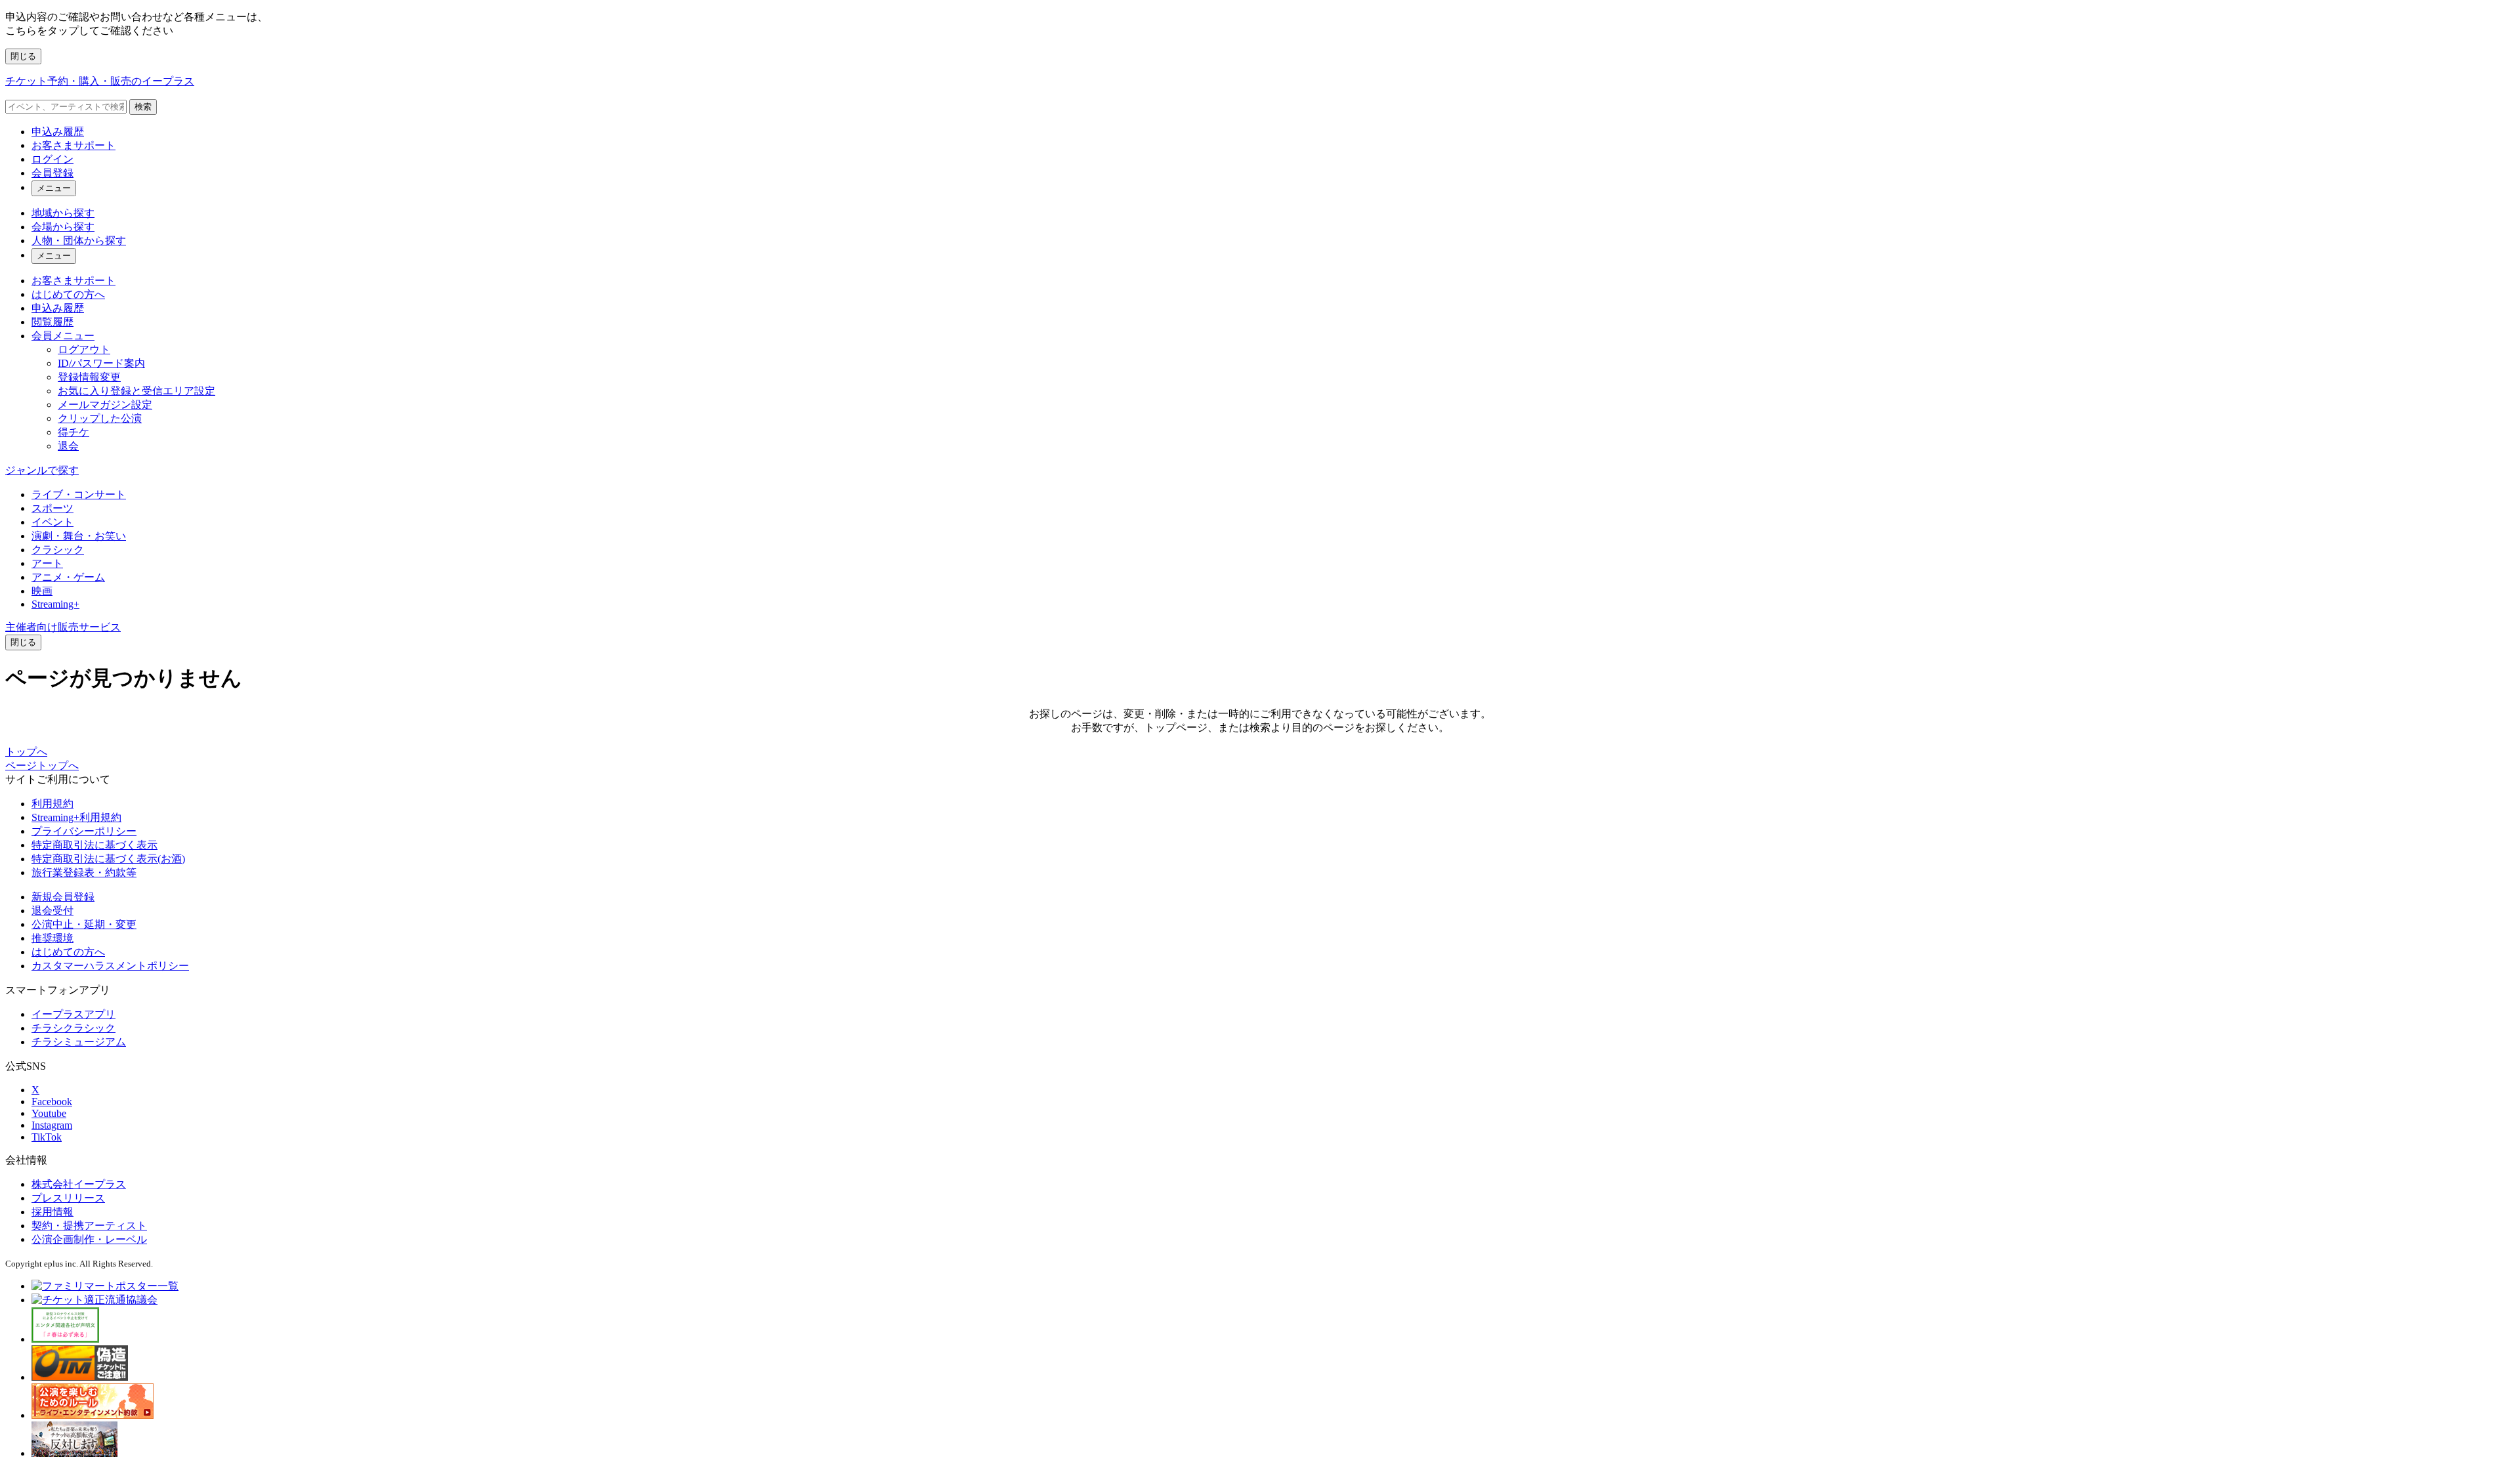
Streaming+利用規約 (76, 817)
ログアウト (84, 349)
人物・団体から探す (79, 241)
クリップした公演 (100, 418)
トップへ (26, 752)
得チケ (73, 432)
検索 (143, 107)
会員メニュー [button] (63, 336)
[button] (23, 642)
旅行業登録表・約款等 (84, 872)
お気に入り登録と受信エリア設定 (136, 391)
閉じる (23, 56)
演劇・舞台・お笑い (79, 536)
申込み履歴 (58, 132)
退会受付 (52, 911)
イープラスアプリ (73, 1014)
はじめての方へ (68, 294)
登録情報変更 (89, 377)
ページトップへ (42, 766)
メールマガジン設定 (105, 405)
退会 (68, 446)
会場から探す (63, 227)
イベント (52, 522)
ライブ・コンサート (79, 494)
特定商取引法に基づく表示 (94, 845)
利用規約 (52, 804)
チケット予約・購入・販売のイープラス (100, 81)
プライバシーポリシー (84, 831)
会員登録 (52, 173)
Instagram (52, 1125)
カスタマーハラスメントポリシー (110, 966)
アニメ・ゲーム (68, 577)
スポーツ (52, 508)
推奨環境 (52, 938)
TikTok (47, 1137)
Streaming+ (55, 604)
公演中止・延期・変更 (84, 924)
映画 (42, 591)
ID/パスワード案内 (101, 363)
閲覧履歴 (52, 322)
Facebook (52, 1102)
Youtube (49, 1113)
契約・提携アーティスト (89, 1226)
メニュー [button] (54, 188)
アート (47, 563)
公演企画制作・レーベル (89, 1239)
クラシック (58, 550)
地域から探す (63, 213)
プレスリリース (68, 1198)
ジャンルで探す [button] (42, 470)
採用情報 (52, 1212)
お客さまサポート (73, 145)
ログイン (52, 159)
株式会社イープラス (79, 1184)
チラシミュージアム (79, 1042)
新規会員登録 (63, 897)
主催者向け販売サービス (63, 627)
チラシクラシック (73, 1028)
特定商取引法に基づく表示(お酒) (108, 859)
